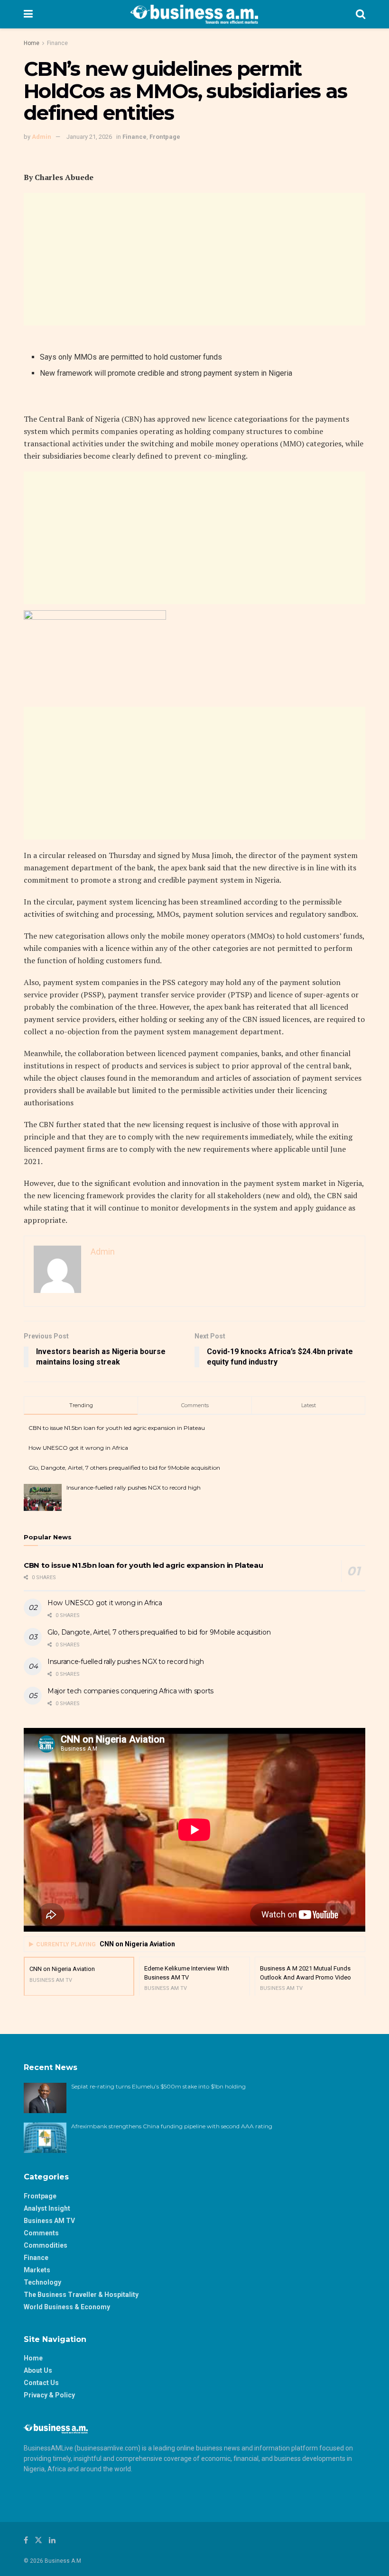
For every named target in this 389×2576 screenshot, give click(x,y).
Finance (57, 43)
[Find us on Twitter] (38, 2540)
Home (32, 43)
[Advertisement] (194, 259)
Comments (41, 2233)
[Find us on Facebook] (26, 2540)
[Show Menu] (28, 14)
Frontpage (165, 137)
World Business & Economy (67, 2307)
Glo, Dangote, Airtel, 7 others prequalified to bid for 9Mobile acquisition (124, 1468)
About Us (38, 2370)
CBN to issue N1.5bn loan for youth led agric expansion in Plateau (117, 1428)
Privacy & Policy (49, 2395)
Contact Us (41, 2383)
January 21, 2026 (89, 137)
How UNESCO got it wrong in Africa (78, 1448)
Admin (42, 137)
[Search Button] (361, 14)
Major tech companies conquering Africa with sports (130, 1691)
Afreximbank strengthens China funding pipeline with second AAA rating (172, 2126)
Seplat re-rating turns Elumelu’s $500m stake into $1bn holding (159, 2086)
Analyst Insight (47, 2208)
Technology (42, 2282)
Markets (37, 2270)
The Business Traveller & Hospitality (81, 2295)
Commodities (46, 2245)
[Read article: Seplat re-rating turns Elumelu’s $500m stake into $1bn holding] (45, 2098)
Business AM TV (49, 2221)
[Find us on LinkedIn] (52, 2540)
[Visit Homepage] (194, 14)
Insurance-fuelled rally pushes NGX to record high (134, 1487)
